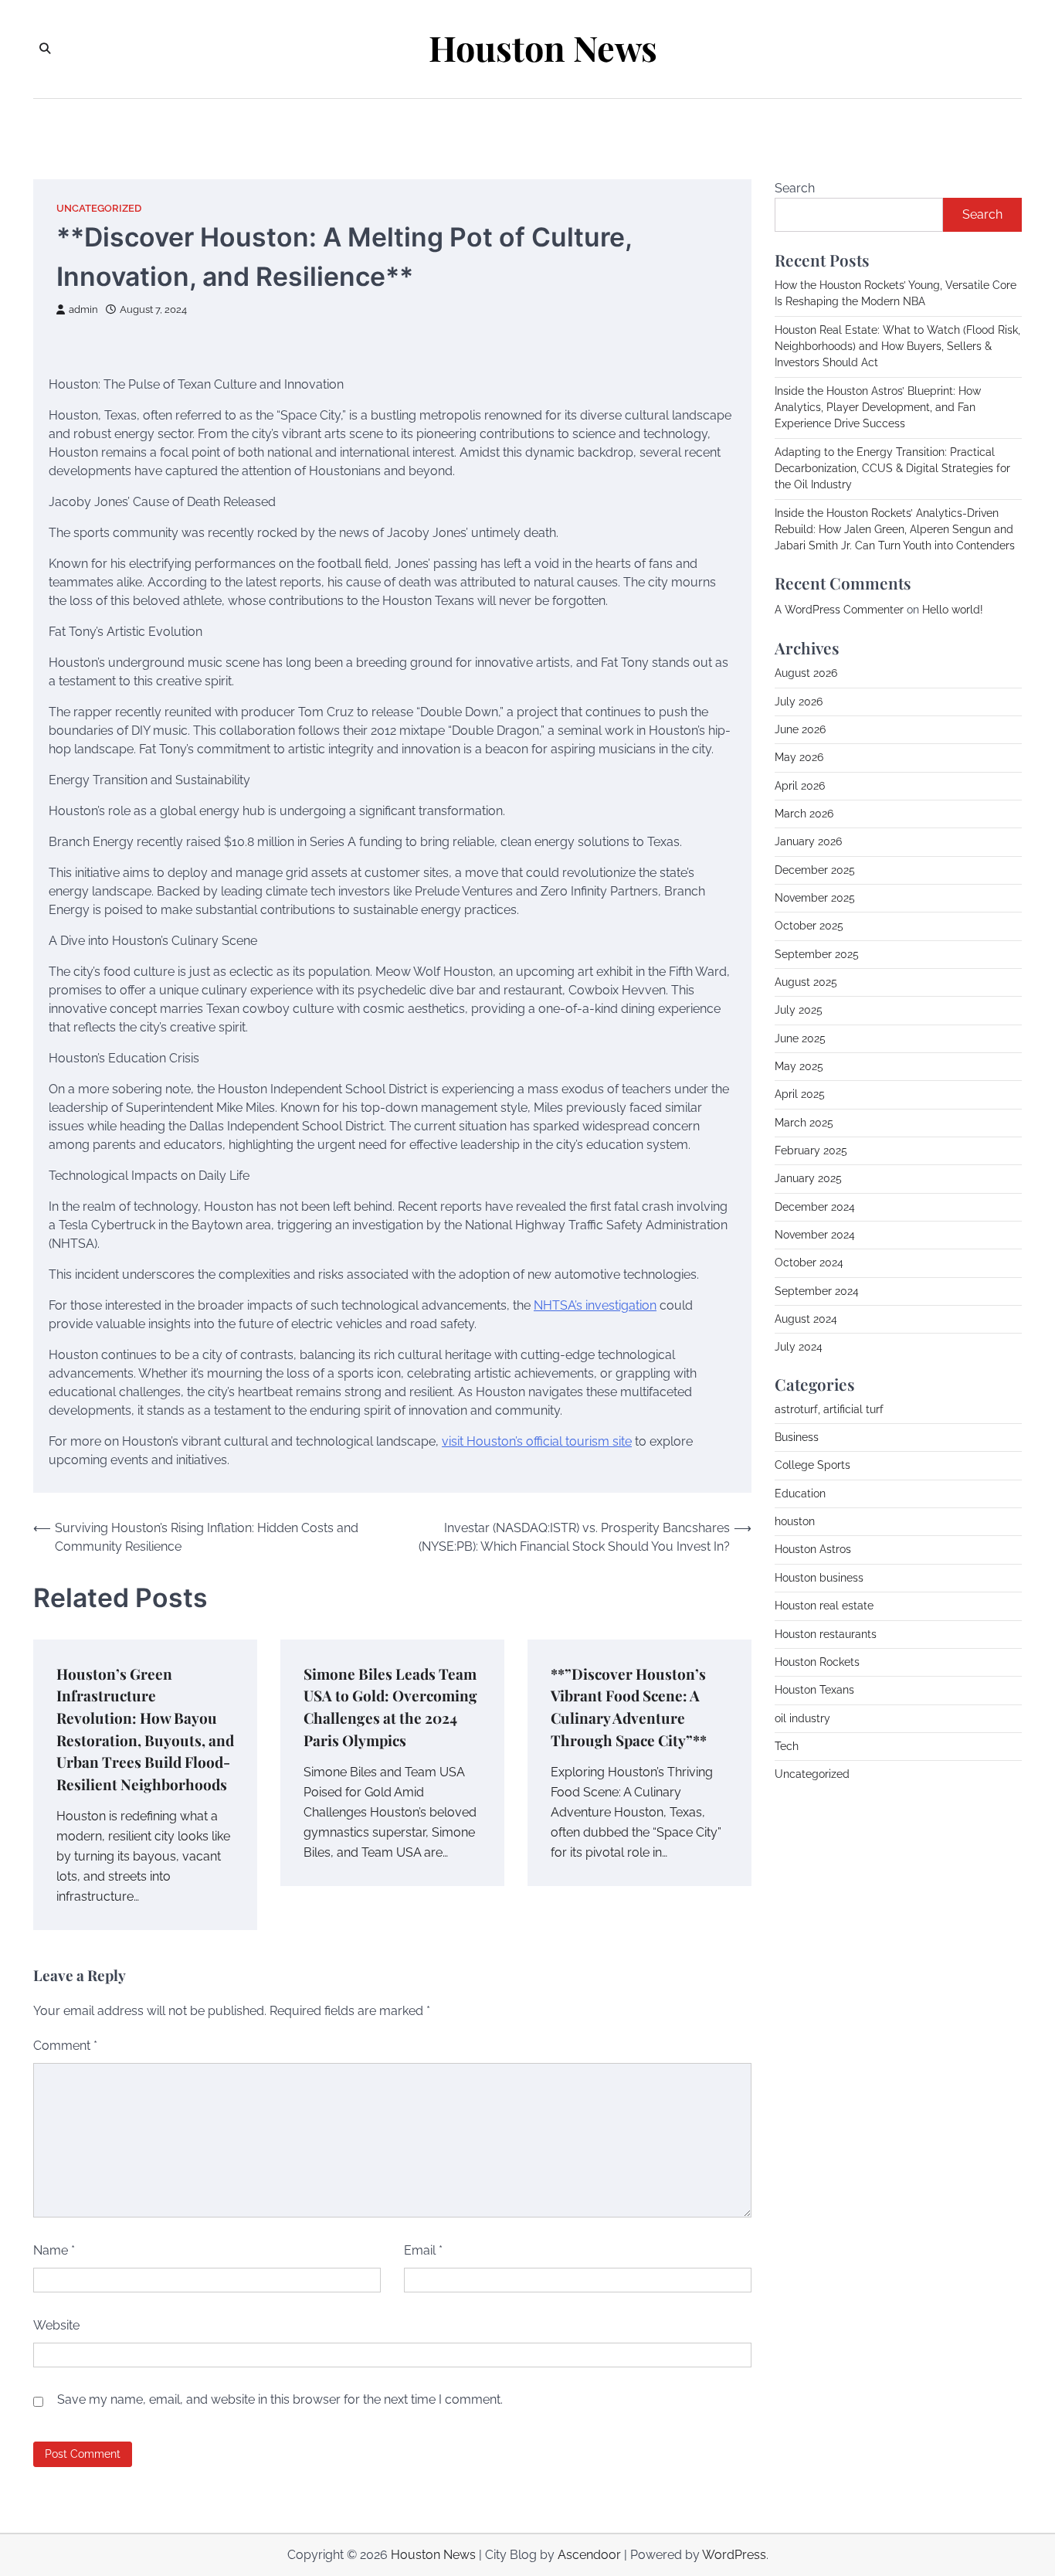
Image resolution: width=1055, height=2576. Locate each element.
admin (83, 309)
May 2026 (799, 757)
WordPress (734, 2555)
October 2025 (809, 926)
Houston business (819, 1578)
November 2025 (815, 898)
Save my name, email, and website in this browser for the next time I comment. (280, 2399)
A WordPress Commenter (839, 610)
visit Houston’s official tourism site (537, 1441)
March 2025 (804, 1123)
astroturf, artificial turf (829, 1409)
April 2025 (800, 1094)
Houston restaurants (826, 1634)
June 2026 (800, 729)
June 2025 (800, 1038)
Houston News (543, 48)
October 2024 (809, 1263)
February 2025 (811, 1150)
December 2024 (815, 1207)
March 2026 (804, 814)
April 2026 (800, 786)
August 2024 (806, 1319)
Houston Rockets (817, 1662)
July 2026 (799, 702)
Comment (65, 2046)
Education (800, 1494)
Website (56, 2325)
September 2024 (817, 1291)
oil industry (802, 1718)
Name (54, 2250)
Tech (787, 1746)
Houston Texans (814, 1690)
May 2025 (799, 1066)
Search (795, 188)
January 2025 (808, 1178)
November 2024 (815, 1235)
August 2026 (806, 673)
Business (797, 1437)
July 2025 (799, 1010)
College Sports (812, 1465)
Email (423, 2250)
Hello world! (953, 610)
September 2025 (817, 954)
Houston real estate (824, 1606)
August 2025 (806, 982)
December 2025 (815, 870)
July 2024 (799, 1347)
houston (795, 1521)
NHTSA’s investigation (595, 1305)
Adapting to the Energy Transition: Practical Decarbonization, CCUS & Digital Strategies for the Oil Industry (892, 469)
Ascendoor (589, 2555)
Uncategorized (99, 208)
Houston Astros (813, 1549)
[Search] (45, 49)
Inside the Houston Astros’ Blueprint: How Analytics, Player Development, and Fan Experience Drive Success (878, 408)
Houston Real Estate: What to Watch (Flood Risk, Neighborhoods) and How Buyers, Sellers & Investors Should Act (897, 347)
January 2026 (808, 841)
